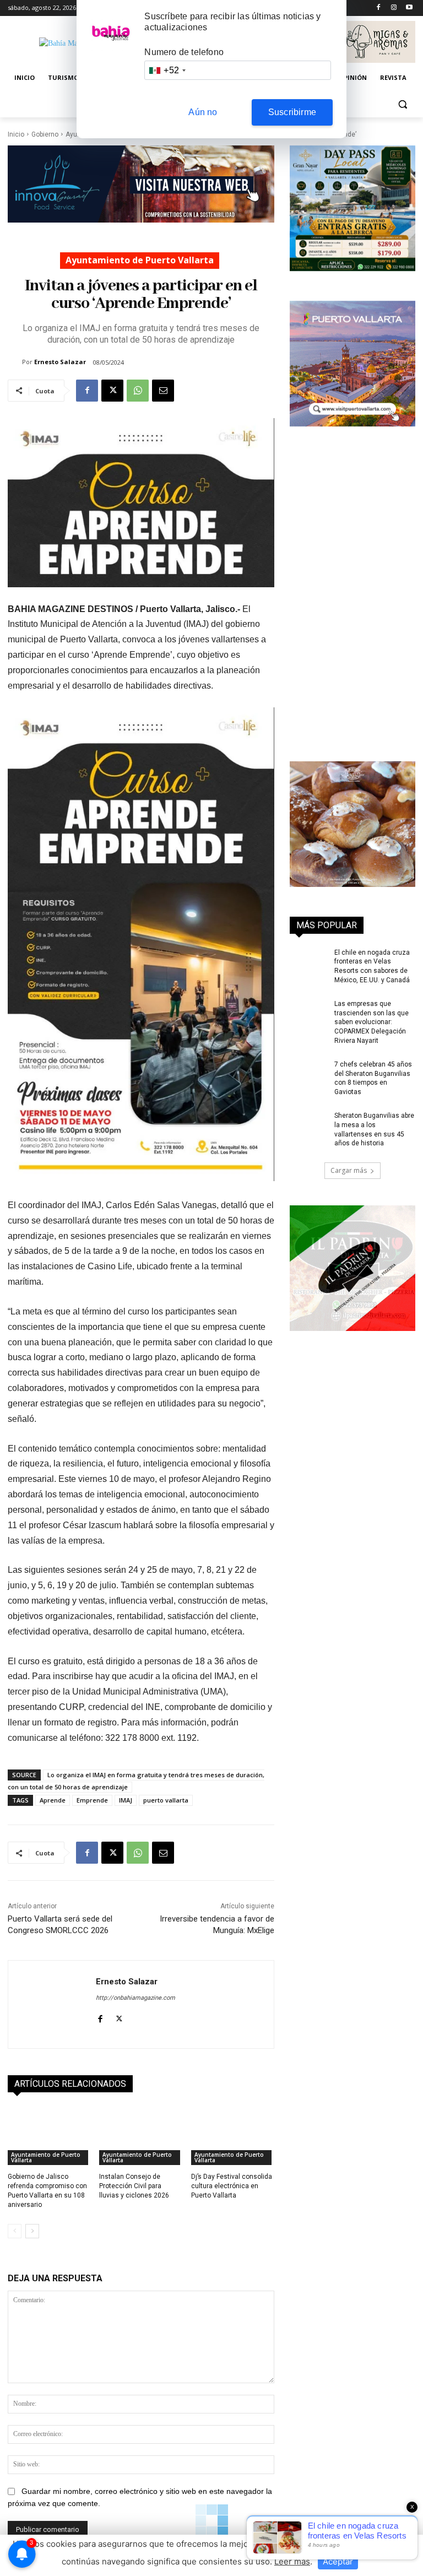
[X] (112, 391)
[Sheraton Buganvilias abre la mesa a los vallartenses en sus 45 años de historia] (308, 1124)
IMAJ (126, 1800)
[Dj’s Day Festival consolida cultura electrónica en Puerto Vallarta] (233, 2136)
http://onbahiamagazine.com (135, 1998)
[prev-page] (15, 2231)
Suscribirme (292, 112)
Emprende (92, 1800)
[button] (402, 104)
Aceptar (338, 2561)
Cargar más (349, 1170)
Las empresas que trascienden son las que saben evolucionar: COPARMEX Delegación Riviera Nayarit (372, 1022)
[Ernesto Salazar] (15, 362)
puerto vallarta (166, 1800)
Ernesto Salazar (60, 362)
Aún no (203, 112)
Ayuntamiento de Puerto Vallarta (140, 260)
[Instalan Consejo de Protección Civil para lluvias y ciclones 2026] (141, 2136)
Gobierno (45, 134)
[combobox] (167, 70)
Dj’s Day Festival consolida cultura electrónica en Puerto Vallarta (232, 2186)
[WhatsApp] (138, 391)
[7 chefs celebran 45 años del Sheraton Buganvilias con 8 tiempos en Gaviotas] (308, 1073)
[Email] (163, 391)
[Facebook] (379, 8)
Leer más (292, 2561)
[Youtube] (409, 8)
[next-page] (32, 2231)
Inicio (16, 134)
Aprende (53, 1800)
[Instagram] (394, 8)
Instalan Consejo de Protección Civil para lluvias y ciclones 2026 (134, 2186)
